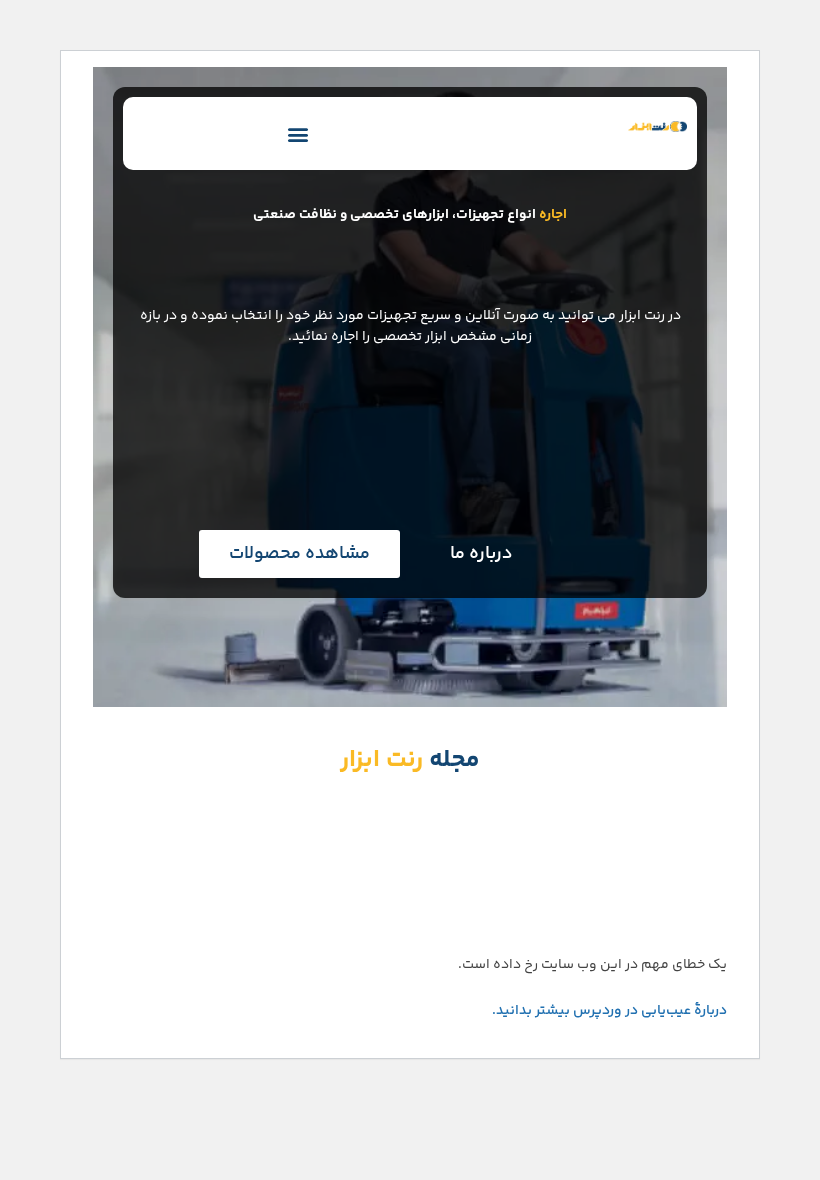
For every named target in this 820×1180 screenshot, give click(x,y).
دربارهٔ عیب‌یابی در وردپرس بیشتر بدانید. (609, 1011)
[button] (298, 133)
